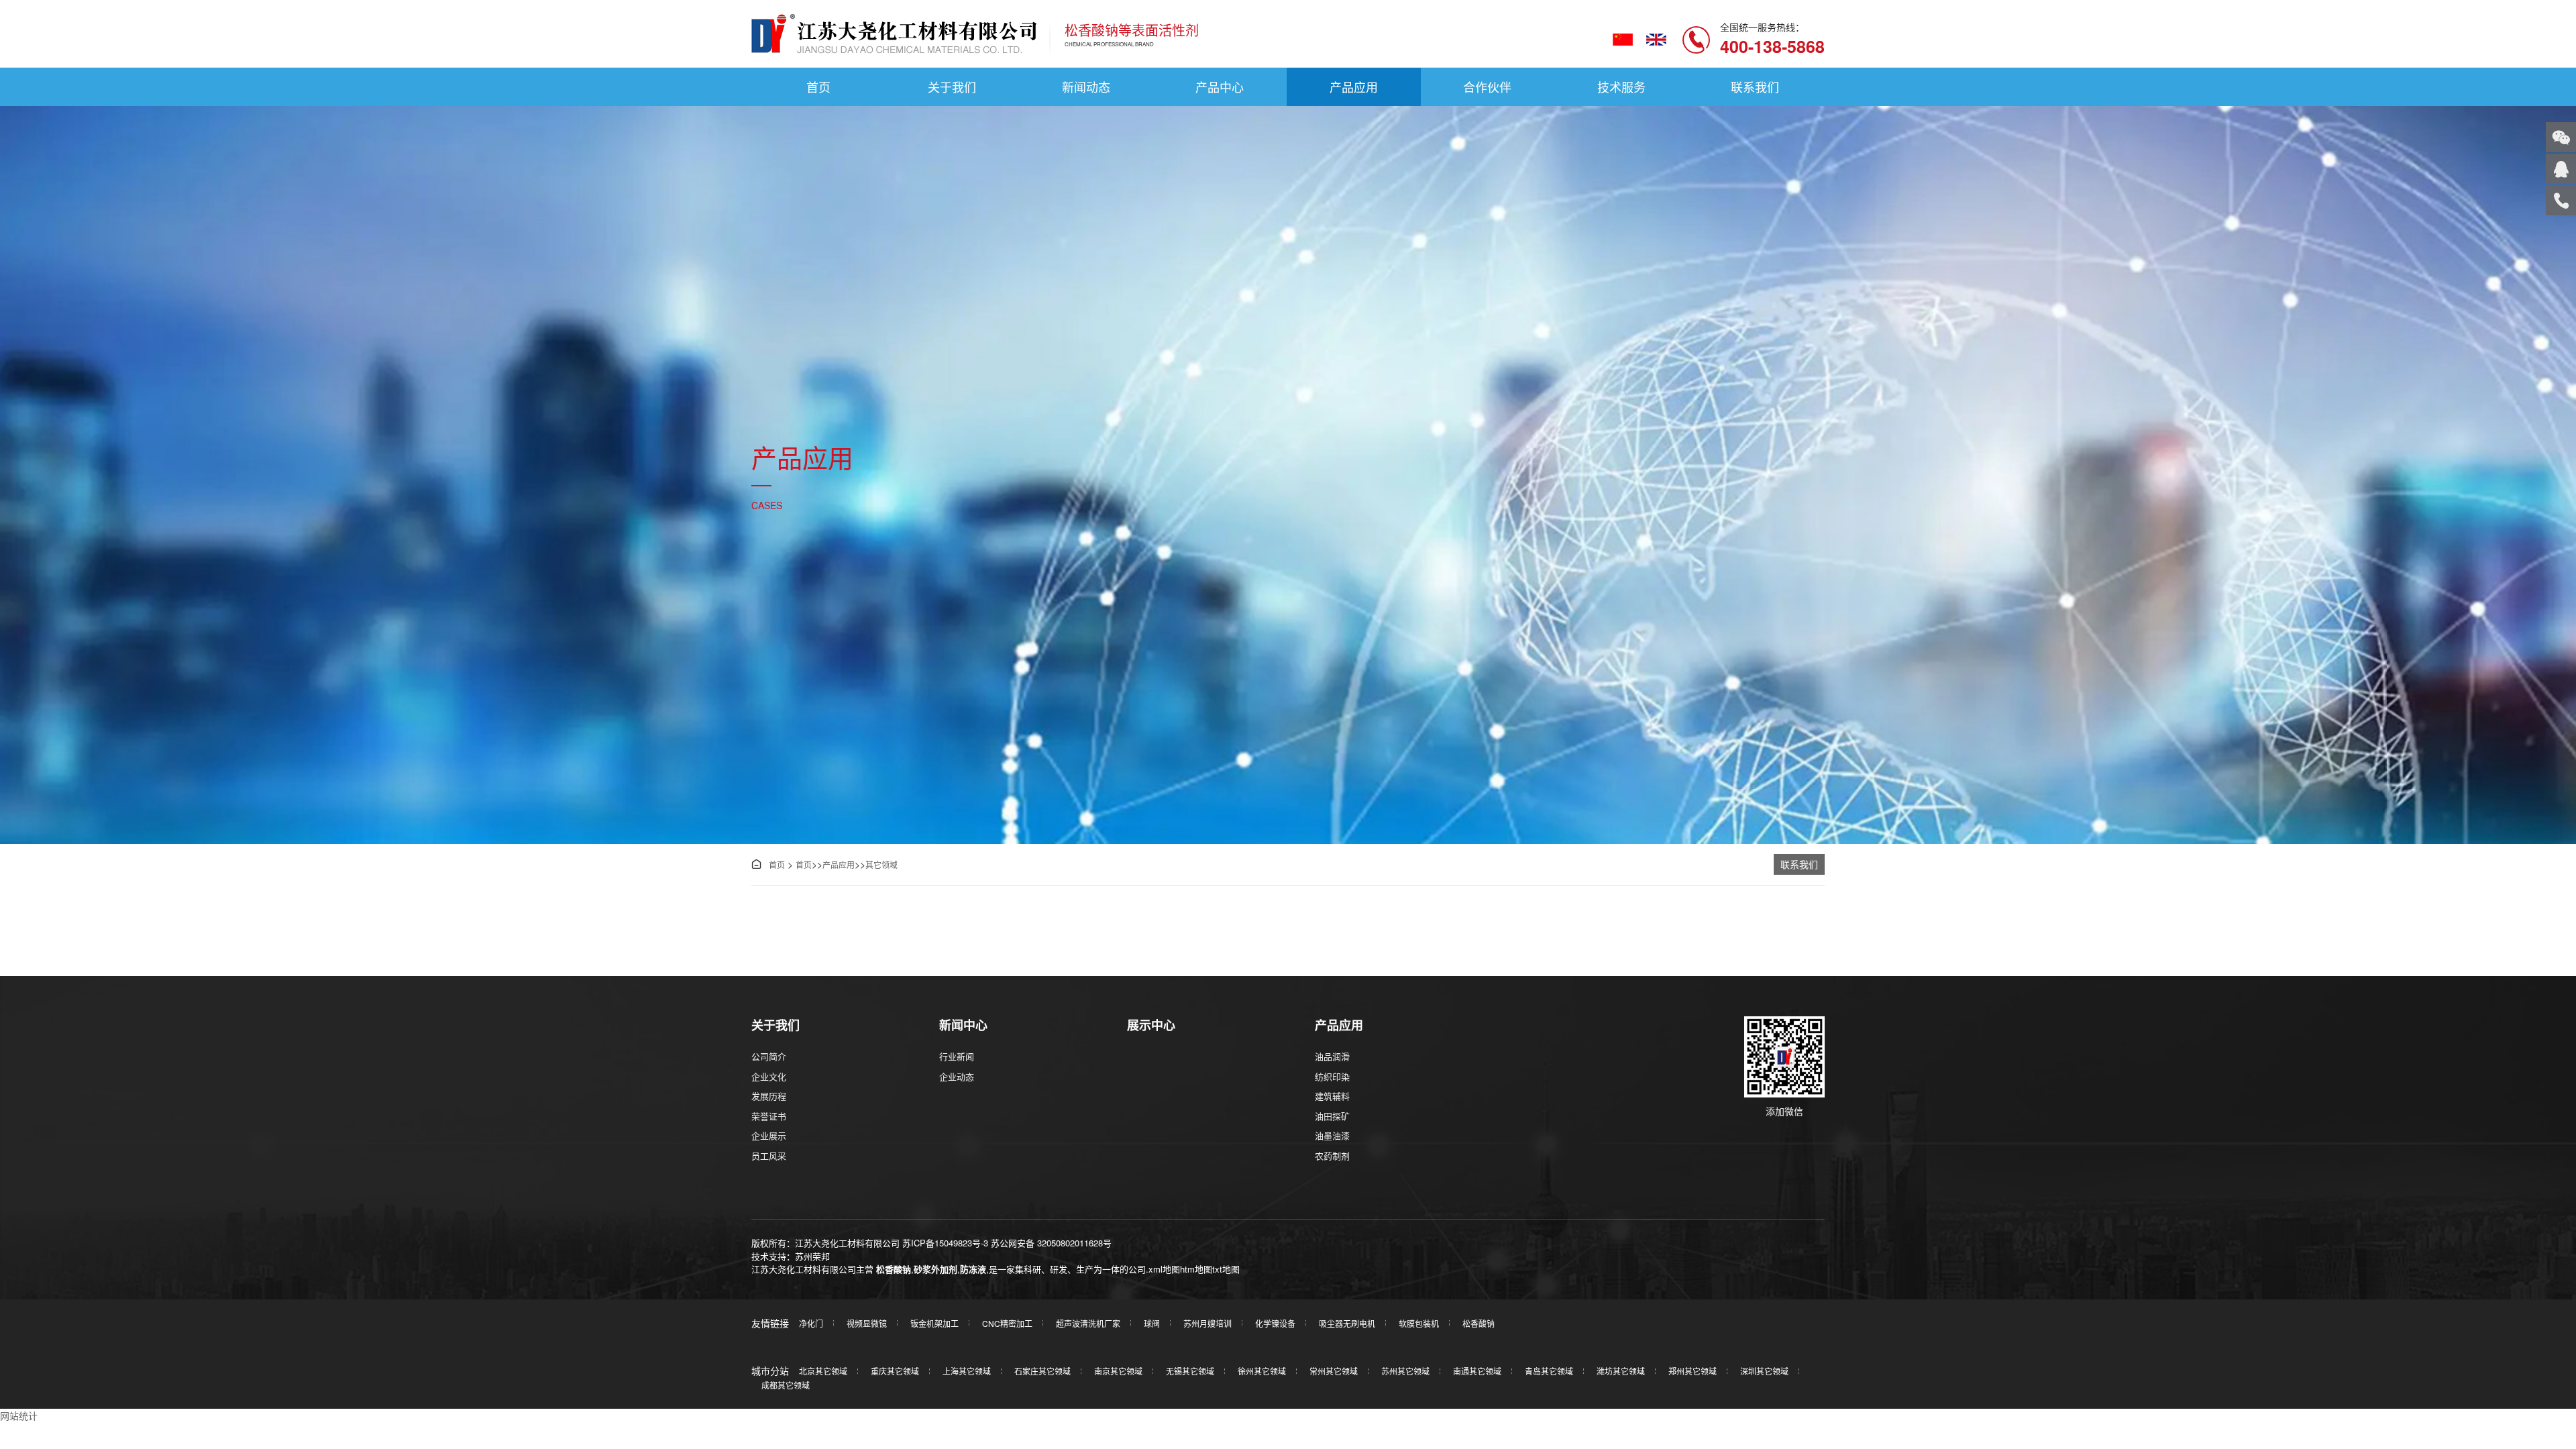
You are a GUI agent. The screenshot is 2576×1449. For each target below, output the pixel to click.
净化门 (811, 1323)
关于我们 (952, 87)
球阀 (1152, 1323)
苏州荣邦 (812, 1256)
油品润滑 (1332, 1056)
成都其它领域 (786, 1385)
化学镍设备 (1275, 1323)
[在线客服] (2561, 169)
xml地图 (1164, 1269)
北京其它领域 (823, 1371)
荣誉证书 (769, 1116)
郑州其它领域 (1693, 1371)
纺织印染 (1332, 1076)
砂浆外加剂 (935, 1269)
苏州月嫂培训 (1207, 1323)
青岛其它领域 (1549, 1371)
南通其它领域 (1477, 1371)
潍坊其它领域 (1621, 1371)
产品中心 (1220, 87)
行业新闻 (957, 1056)
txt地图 (1226, 1269)
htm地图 (1196, 1269)
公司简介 (769, 1056)
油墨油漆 (1332, 1135)
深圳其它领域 (1764, 1371)
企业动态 (957, 1076)
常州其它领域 (1334, 1371)
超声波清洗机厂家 (1088, 1323)
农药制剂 (1332, 1156)
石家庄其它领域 (1042, 1371)
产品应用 (1354, 87)
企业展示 (769, 1135)
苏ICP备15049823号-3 (945, 1243)
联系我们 (1755, 87)
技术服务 (1621, 87)
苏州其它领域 (1405, 1371)
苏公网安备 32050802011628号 (1051, 1243)
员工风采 (769, 1156)
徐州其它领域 (1262, 1371)
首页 (818, 87)
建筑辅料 (1332, 1096)
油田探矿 (1332, 1116)
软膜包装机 (1419, 1323)
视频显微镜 (867, 1323)
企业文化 (769, 1076)
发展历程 (769, 1096)
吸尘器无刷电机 (1347, 1323)
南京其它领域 (1118, 1371)
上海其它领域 (967, 1371)
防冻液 (973, 1269)
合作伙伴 (1487, 87)
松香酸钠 (894, 1269)
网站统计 (19, 1415)
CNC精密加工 (1007, 1323)
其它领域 (881, 864)
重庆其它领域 (895, 1371)
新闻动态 (1086, 87)
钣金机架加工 (934, 1323)
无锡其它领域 (1190, 1371)
